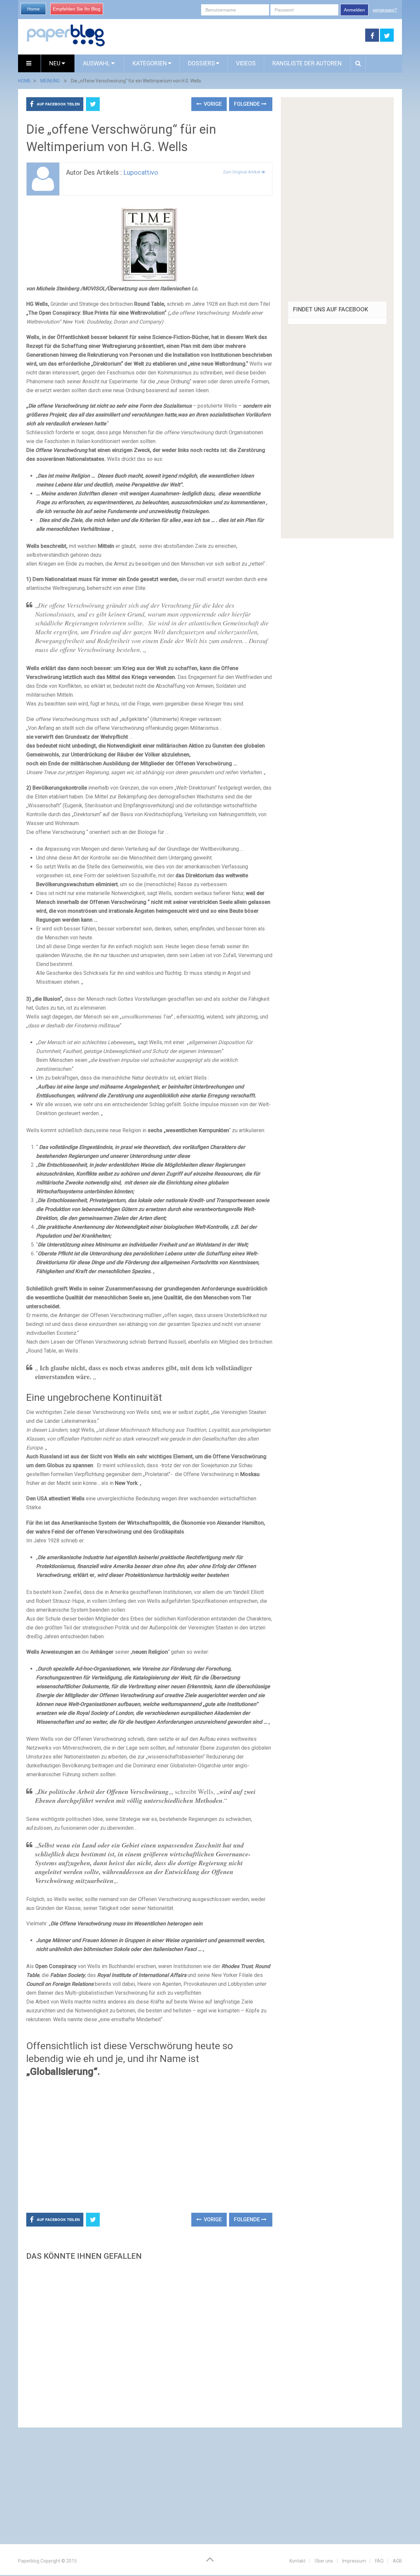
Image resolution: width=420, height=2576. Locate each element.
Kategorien (150, 63)
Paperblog (29, 2561)
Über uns (324, 2561)
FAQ (379, 2561)
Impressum (354, 2561)
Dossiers (201, 63)
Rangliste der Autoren (307, 63)
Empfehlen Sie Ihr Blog (77, 9)
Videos (246, 63)
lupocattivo (141, 172)
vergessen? (385, 10)
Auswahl (97, 63)
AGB (397, 2561)
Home (33, 9)
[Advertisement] (235, 35)
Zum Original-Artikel (242, 172)
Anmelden (354, 10)
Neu (55, 63)
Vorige (212, 104)
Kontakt (297, 2561)
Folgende (248, 104)
